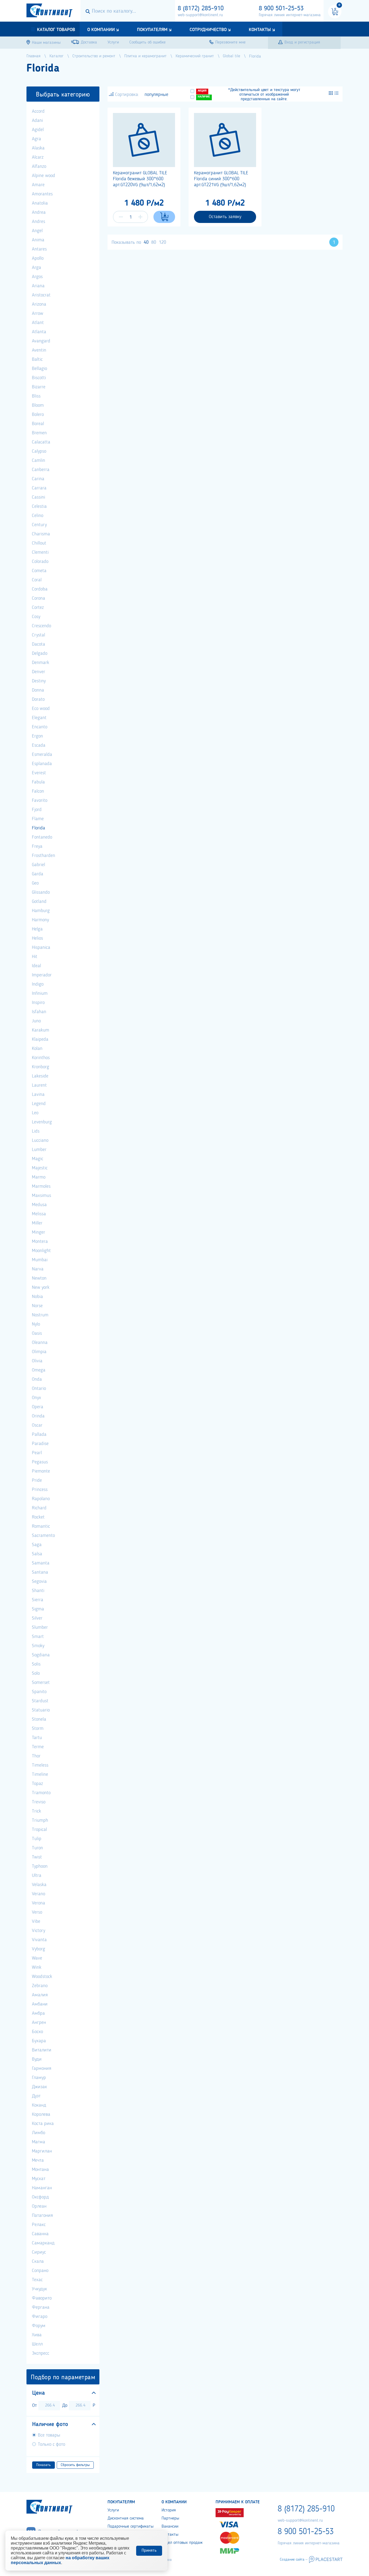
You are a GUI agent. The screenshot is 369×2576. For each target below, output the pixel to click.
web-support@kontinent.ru (200, 15)
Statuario (41, 1710)
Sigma (38, 1609)
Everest (39, 773)
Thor (36, 1756)
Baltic (37, 359)
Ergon (37, 736)
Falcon (38, 791)
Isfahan (39, 1012)
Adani (37, 121)
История (169, 2510)
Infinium (40, 993)
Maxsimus (41, 1196)
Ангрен (39, 2023)
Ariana (38, 286)
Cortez (38, 608)
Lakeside (40, 1076)
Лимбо (38, 2133)
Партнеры (170, 2518)
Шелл (37, 2344)
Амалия (40, 1995)
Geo (35, 883)
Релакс (39, 2225)
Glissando (41, 892)
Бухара (39, 2041)
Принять (149, 2551)
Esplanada (42, 764)
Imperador (42, 975)
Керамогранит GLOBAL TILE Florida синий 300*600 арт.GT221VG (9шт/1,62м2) (221, 179)
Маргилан (42, 2151)
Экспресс (41, 2353)
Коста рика (43, 2124)
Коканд (39, 2105)
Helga (37, 929)
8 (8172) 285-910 (201, 9)
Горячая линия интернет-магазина (290, 15)
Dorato (38, 699)
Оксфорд (40, 2197)
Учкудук (39, 2289)
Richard (39, 1508)
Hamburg (41, 911)
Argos (37, 277)
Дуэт (36, 2096)
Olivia (37, 1361)
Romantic (41, 1526)
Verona (38, 1903)
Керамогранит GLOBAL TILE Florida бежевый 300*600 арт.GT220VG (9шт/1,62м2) (140, 179)
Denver (38, 672)
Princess (40, 1490)
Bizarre (39, 387)
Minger (38, 1232)
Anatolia (40, 203)
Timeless (40, 1765)
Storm (38, 1729)
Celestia (39, 506)
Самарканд (43, 2243)
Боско (37, 2032)
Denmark (41, 663)
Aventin (39, 350)
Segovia (39, 1581)
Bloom (38, 405)
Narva (38, 1269)
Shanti (38, 1591)
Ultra (37, 1876)
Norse (37, 1306)
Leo (35, 1113)
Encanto (40, 727)
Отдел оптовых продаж (182, 2543)
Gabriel (38, 865)
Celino (38, 516)
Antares (39, 249)
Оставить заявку (225, 217)
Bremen (39, 433)
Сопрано (40, 2271)
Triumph (40, 1820)
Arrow (38, 313)
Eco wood (41, 709)
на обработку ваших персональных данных (60, 2560)
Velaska (39, 1885)
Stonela (39, 1719)
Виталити (42, 2050)
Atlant (38, 323)
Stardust (40, 1701)
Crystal (38, 635)
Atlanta (39, 332)
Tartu (37, 1738)
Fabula (38, 782)
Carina (38, 479)
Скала (38, 2261)
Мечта (38, 2160)
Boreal (38, 424)
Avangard (41, 341)
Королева (41, 2114)
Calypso (39, 451)
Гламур (39, 2078)
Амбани (40, 2004)
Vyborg (38, 1949)
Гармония (42, 2068)
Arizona (39, 304)
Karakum (41, 1030)
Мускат (39, 2179)
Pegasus (40, 1462)
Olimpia (39, 1352)
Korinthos (41, 1058)
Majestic (40, 1168)
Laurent (39, 1085)
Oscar (37, 1425)
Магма (38, 2142)
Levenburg (42, 1122)
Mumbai (40, 1260)
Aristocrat (41, 295)
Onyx (36, 1398)
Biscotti (39, 378)
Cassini (38, 497)
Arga (36, 268)
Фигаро (40, 2317)
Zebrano (40, 1986)
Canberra (41, 470)
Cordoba (40, 589)
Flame (38, 819)
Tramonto (41, 1793)
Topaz (37, 1784)
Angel (37, 231)
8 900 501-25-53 (281, 9)
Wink (37, 1967)
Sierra (38, 1600)
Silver (37, 1618)
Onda (37, 1379)
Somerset (41, 1683)
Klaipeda (40, 1039)
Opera (38, 1407)
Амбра (38, 2013)
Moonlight (41, 1251)
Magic (38, 1159)
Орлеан (39, 2206)
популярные (156, 95)
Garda (38, 874)
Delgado (40, 653)
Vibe (36, 1921)
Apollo (38, 258)
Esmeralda (42, 755)
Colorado (40, 562)
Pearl (37, 1453)
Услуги (113, 2510)
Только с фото (51, 2444)
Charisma (41, 534)
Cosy (36, 617)
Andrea (39, 212)
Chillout (39, 543)
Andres (38, 222)
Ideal (36, 966)
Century (39, 525)
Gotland (39, 902)
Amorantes (42, 194)
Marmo (39, 1177)
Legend (39, 1104)
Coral (37, 580)
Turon (37, 1848)
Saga (37, 1545)
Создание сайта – (294, 2560)
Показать (43, 2465)
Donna (38, 690)
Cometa (39, 571)
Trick (36, 1811)
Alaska (38, 148)
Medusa (39, 1205)
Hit (35, 957)
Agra (36, 139)
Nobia (37, 1297)
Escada (39, 745)
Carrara (39, 488)
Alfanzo (39, 166)
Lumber (39, 1150)
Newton (39, 1278)
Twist (37, 1857)
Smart (38, 1637)
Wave (37, 1958)
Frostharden (43, 856)
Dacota (38, 644)
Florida (38, 828)
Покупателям (152, 30)
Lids (36, 1131)
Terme (38, 1747)
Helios (37, 938)
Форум (39, 2326)
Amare (38, 185)
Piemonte (41, 1471)
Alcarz (38, 157)
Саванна (40, 2234)
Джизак (39, 2087)
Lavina (38, 1095)
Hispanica (41, 947)
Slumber (40, 1627)
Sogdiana (41, 1655)
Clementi (40, 552)
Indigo (38, 984)
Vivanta (39, 1940)
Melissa (39, 1214)
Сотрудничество (208, 30)
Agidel (38, 130)
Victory (38, 1931)
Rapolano (41, 1499)
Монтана (40, 2170)
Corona (38, 598)
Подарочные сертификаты (130, 2527)
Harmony (40, 920)
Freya (37, 846)
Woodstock (42, 1977)
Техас (37, 2280)
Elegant (39, 718)
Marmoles (41, 1186)
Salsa (37, 1554)
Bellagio (39, 369)
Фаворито (42, 2298)
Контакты (260, 30)
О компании (101, 30)
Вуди (37, 2059)
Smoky (38, 1646)
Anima (38, 240)
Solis (36, 1664)
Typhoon (40, 1866)
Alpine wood (43, 176)
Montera (40, 1242)
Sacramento (43, 1536)
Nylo (36, 1324)
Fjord (37, 810)
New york (41, 1287)
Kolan (37, 1049)
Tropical (39, 1830)
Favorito (40, 800)
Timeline (40, 1774)
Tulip (37, 1839)
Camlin (38, 461)
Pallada (39, 1434)
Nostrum (40, 1315)
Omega (39, 1370)
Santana (40, 1572)
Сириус (39, 2252)
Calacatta (41, 442)
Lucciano (40, 1140)
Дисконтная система (126, 2518)
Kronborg (41, 1067)
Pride (37, 1480)
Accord (38, 111)
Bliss (36, 396)
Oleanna (40, 1343)
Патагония (42, 2215)
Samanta (41, 1563)
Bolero (38, 415)
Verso (37, 1912)
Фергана (41, 2307)
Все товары (49, 2435)
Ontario (39, 1389)
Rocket (38, 1517)
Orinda (38, 1416)
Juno (36, 1021)
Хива (37, 2335)
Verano (38, 1894)
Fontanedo (42, 837)
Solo (36, 1673)
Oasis (37, 1333)
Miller (37, 1223)
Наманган (42, 2188)
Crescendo (41, 626)
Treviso (39, 1802)
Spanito (39, 1692)
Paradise (40, 1444)
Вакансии (170, 2527)
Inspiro (38, 1003)
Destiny (39, 681)
